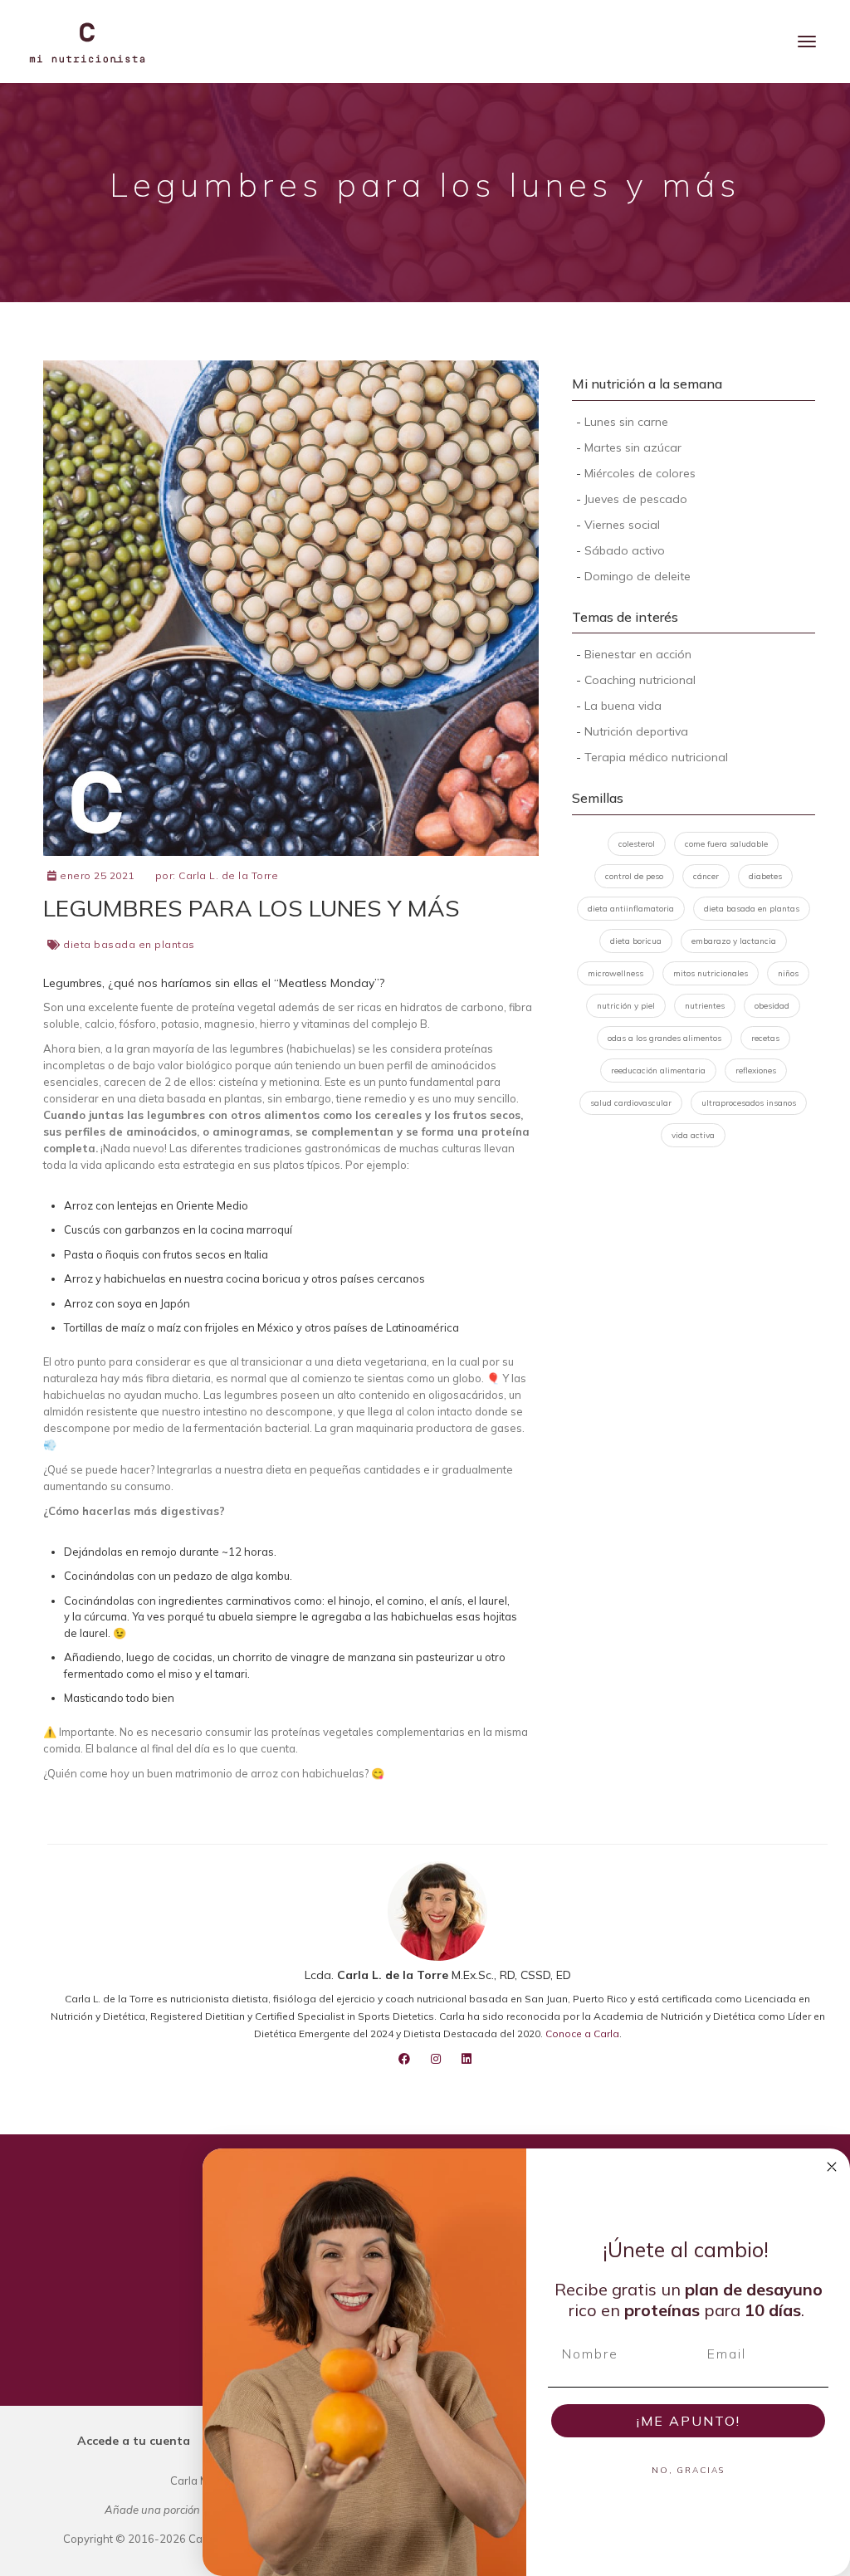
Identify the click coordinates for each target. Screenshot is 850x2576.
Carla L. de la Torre (228, 875)
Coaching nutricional (640, 680)
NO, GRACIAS (688, 2470)
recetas (765, 1038)
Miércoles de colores (640, 473)
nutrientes (705, 1006)
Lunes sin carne (626, 422)
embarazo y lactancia (734, 941)
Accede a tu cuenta (134, 2441)
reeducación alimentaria (658, 1070)
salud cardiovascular (631, 1103)
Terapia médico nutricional (656, 757)
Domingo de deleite (637, 576)
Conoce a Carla (582, 2033)
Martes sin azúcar (633, 447)
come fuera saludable (726, 844)
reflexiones (756, 1070)
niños (788, 973)
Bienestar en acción (638, 654)
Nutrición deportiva (636, 731)
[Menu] (807, 42)
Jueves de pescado (636, 499)
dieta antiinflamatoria (631, 909)
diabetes (765, 876)
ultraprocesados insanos (749, 1103)
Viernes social (622, 525)
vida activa (693, 1135)
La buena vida (623, 706)
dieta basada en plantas (129, 944)
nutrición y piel (626, 1006)
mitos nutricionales (711, 973)
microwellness (616, 973)
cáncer (706, 876)
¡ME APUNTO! (689, 2421)
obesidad (772, 1006)
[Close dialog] (832, 2167)
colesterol (637, 844)
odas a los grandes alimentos (664, 1038)
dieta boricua (636, 941)
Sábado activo (625, 550)
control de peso (634, 876)
